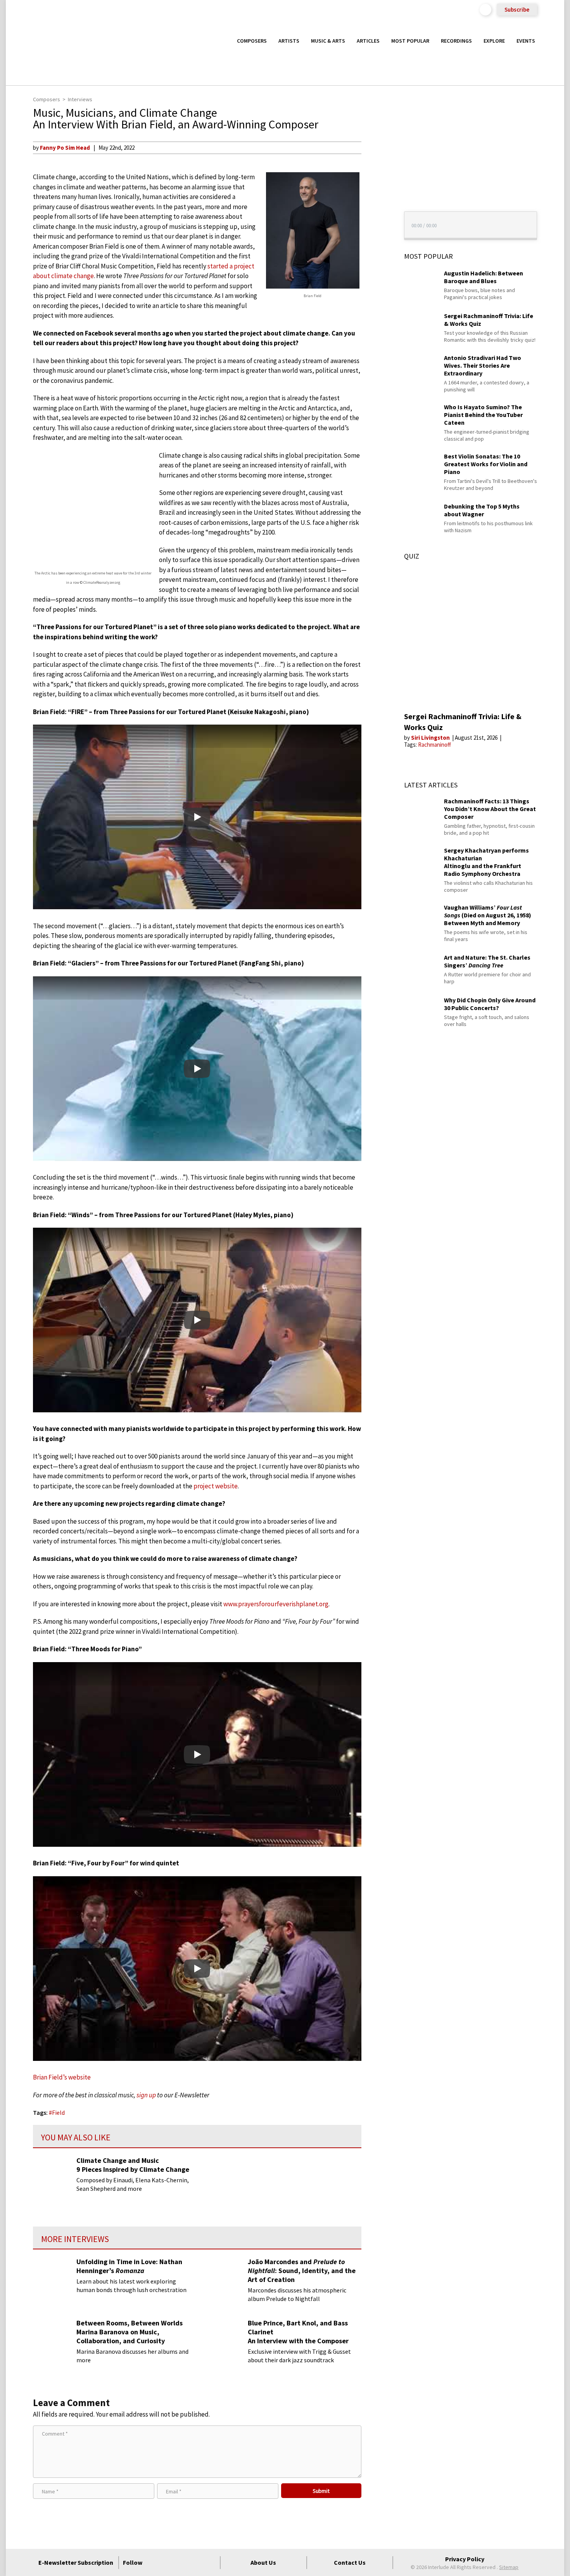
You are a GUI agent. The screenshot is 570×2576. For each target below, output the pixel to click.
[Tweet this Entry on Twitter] (376, 185)
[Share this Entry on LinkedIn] (376, 197)
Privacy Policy (465, 2559)
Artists (289, 41)
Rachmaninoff (434, 745)
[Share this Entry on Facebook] (376, 173)
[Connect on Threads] (210, 2562)
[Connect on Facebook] (154, 2562)
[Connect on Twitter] (168, 2562)
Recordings (456, 41)
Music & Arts (328, 41)
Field (58, 2112)
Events (526, 41)
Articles (368, 41)
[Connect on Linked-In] (196, 2562)
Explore (494, 41)
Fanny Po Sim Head (65, 148)
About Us (263, 2562)
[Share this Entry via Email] (376, 147)
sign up (146, 2095)
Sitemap (509, 2567)
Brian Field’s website (62, 2077)
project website (216, 1486)
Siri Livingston (431, 738)
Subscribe (517, 10)
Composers (252, 41)
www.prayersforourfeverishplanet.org (276, 1604)
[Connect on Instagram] (182, 2562)
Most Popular (410, 41)
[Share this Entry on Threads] (376, 210)
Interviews (80, 99)
